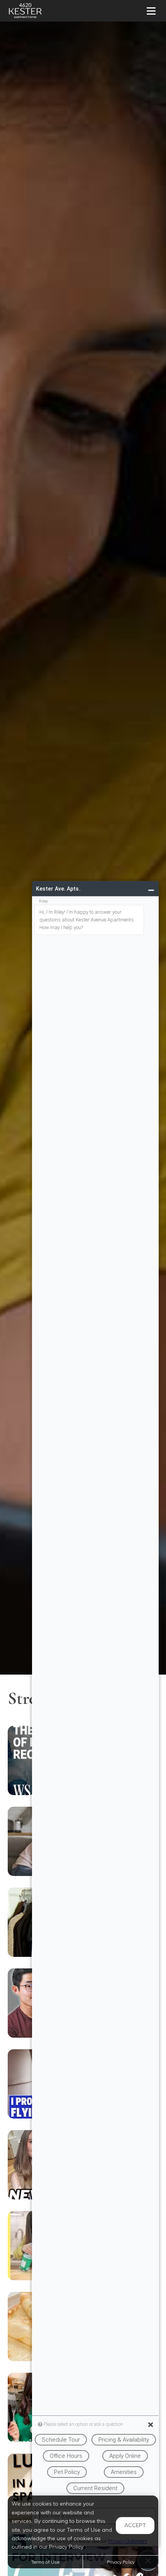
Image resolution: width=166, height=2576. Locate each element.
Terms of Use (45, 2562)
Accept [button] (135, 2525)
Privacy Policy (121, 2562)
